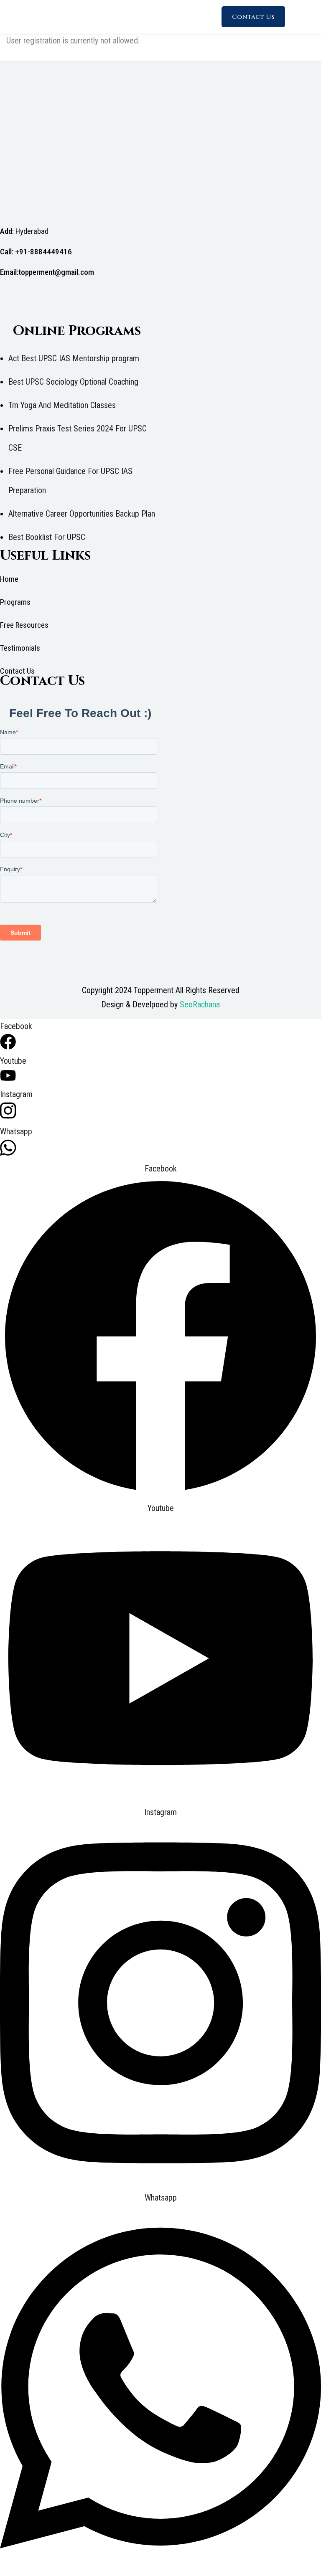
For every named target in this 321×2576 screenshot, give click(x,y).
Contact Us (253, 17)
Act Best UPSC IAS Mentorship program (74, 358)
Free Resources (24, 625)
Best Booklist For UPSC (47, 537)
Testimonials (20, 648)
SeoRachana (200, 1004)
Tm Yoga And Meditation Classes (62, 405)
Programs (15, 602)
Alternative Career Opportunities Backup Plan (82, 514)
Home (9, 579)
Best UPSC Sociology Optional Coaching (73, 382)
